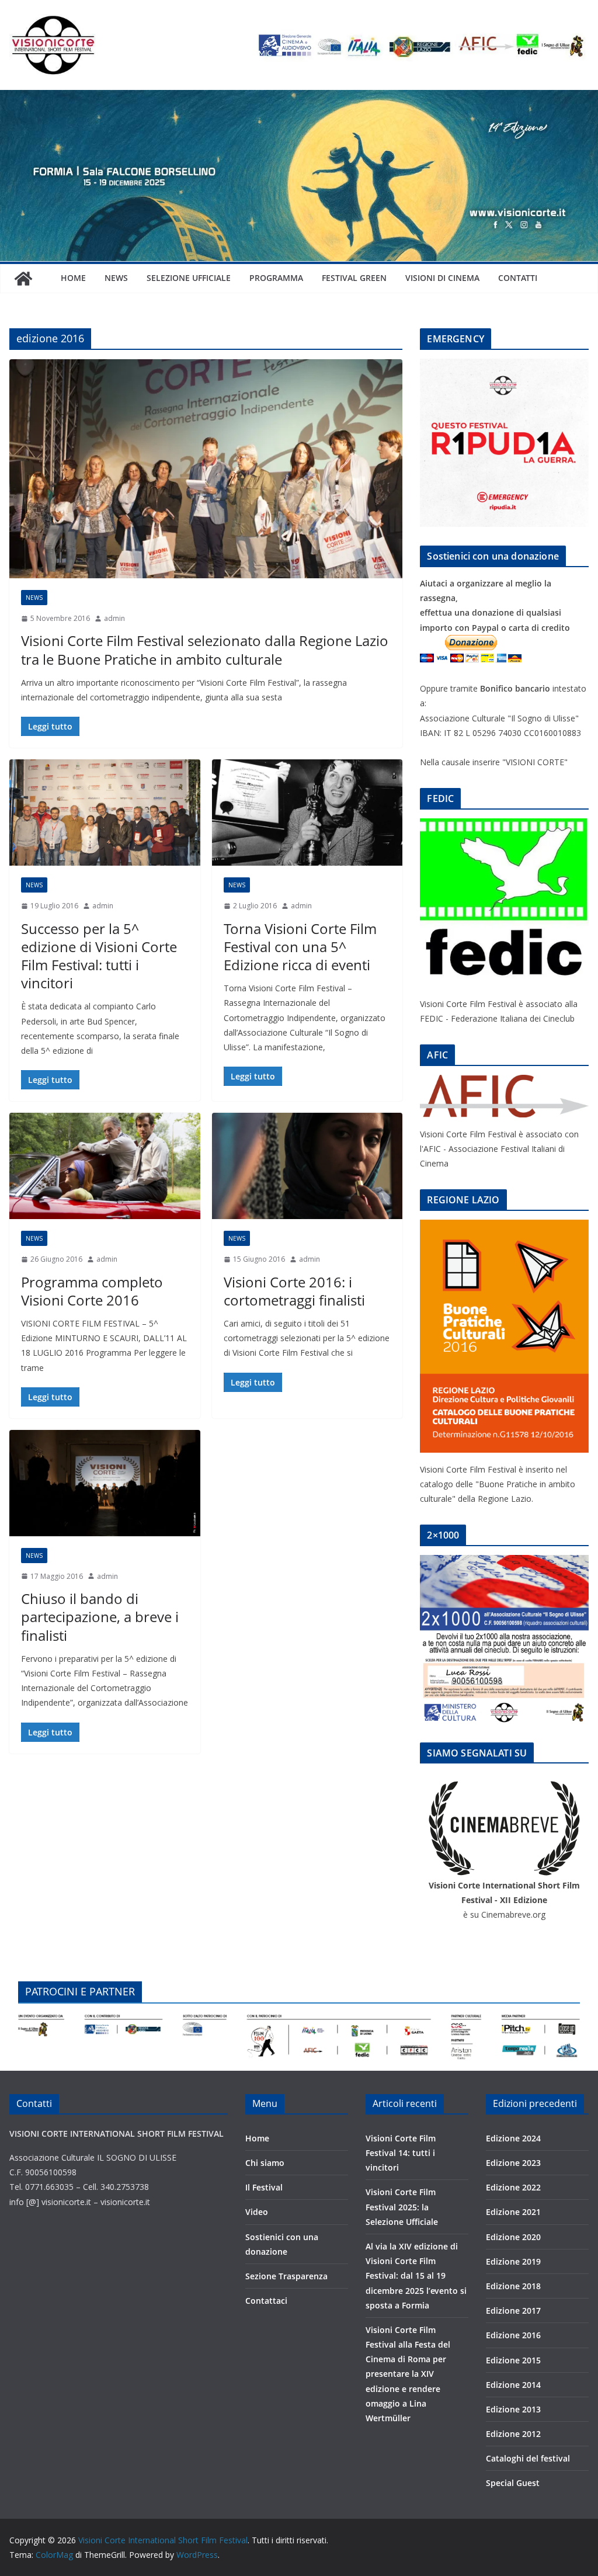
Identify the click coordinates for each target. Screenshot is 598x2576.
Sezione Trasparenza (286, 2276)
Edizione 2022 (513, 2187)
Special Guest (513, 2483)
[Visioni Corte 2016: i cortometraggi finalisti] (307, 1166)
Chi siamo (265, 2163)
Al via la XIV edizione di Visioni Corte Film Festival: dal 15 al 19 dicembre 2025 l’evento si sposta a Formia (416, 2276)
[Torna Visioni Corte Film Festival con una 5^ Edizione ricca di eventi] (307, 813)
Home (73, 278)
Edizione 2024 (513, 2138)
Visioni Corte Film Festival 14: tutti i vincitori (401, 2153)
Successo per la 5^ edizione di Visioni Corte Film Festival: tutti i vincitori (99, 956)
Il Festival (264, 2187)
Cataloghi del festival (528, 2458)
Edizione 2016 (513, 2335)
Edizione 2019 (513, 2261)
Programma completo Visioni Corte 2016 (92, 1291)
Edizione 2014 (513, 2385)
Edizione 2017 (513, 2311)
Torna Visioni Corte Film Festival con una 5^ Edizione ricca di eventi (300, 947)
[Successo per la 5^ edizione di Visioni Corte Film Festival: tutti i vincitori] (105, 813)
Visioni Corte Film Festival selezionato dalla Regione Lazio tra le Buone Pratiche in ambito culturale (205, 650)
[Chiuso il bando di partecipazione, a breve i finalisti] (105, 1483)
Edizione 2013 (513, 2409)
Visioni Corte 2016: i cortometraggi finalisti (294, 1291)
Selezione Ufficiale (189, 278)
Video (257, 2212)
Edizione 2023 (513, 2163)
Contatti (518, 278)
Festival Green (354, 278)
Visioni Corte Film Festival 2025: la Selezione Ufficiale (402, 2207)
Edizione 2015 (513, 2360)
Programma (276, 278)
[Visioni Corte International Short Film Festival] (299, 98)
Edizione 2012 (513, 2434)
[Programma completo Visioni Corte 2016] (105, 1166)
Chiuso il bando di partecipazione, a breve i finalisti (100, 1617)
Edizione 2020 (513, 2237)
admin (114, 618)
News (116, 278)
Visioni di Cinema (442, 278)
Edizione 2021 (513, 2212)
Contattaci (266, 2301)
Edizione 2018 (513, 2286)
